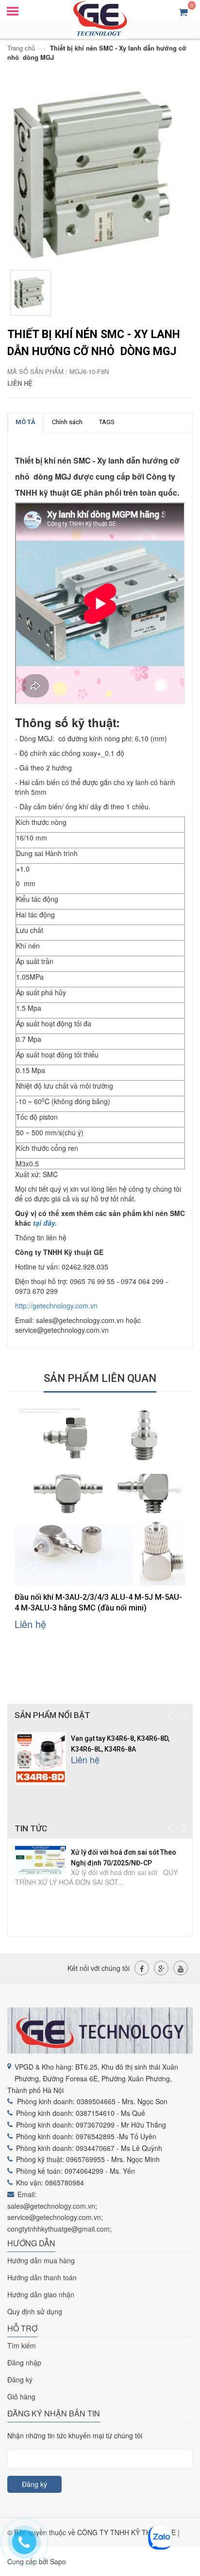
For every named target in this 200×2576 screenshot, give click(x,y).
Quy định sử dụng (35, 2311)
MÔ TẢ (25, 422)
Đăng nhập (24, 2362)
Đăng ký (20, 2379)
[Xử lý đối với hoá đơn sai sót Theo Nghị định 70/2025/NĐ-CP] (41, 1859)
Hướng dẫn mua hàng (41, 2260)
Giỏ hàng (21, 2397)
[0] (183, 11)
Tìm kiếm (22, 2345)
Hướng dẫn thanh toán (42, 2277)
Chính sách (67, 422)
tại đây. (45, 1223)
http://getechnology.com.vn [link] (56, 1306)
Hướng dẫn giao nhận (41, 2294)
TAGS (107, 422)
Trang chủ (21, 48)
